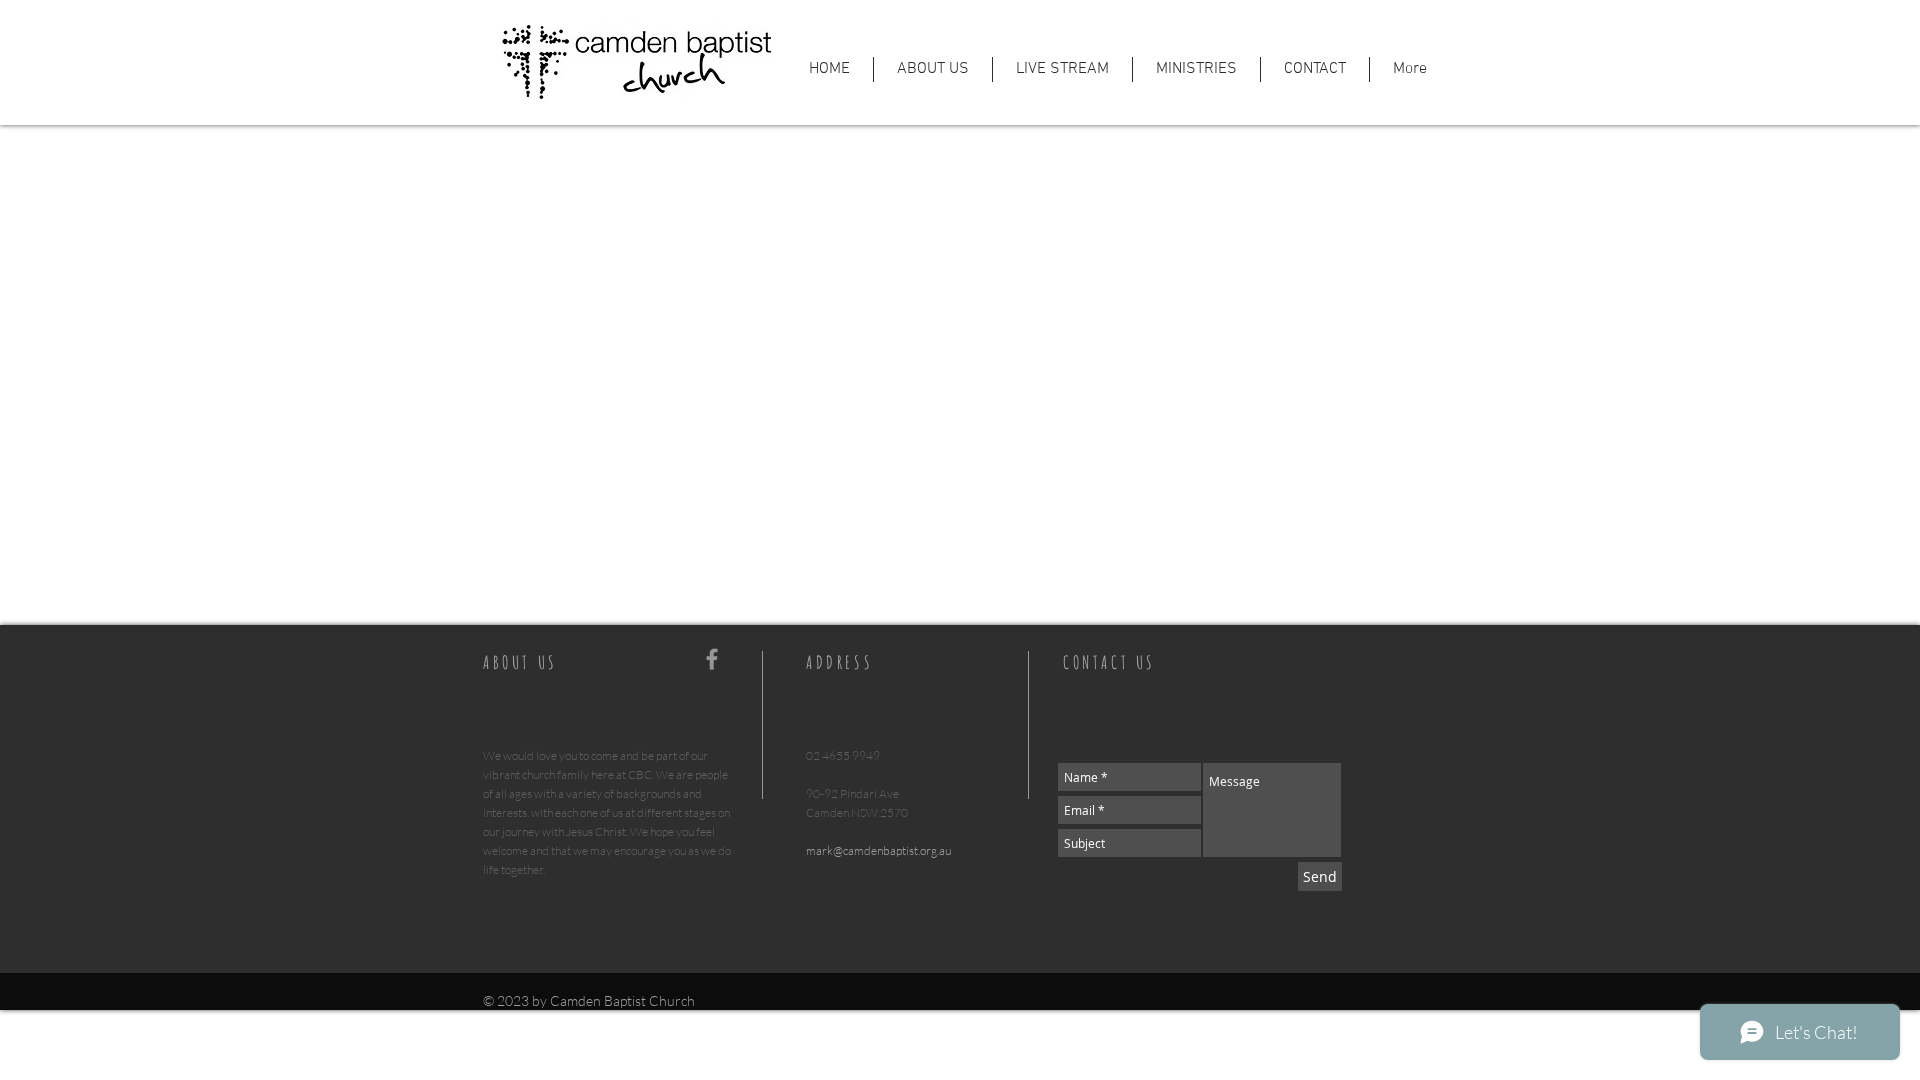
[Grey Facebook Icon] (712, 659)
